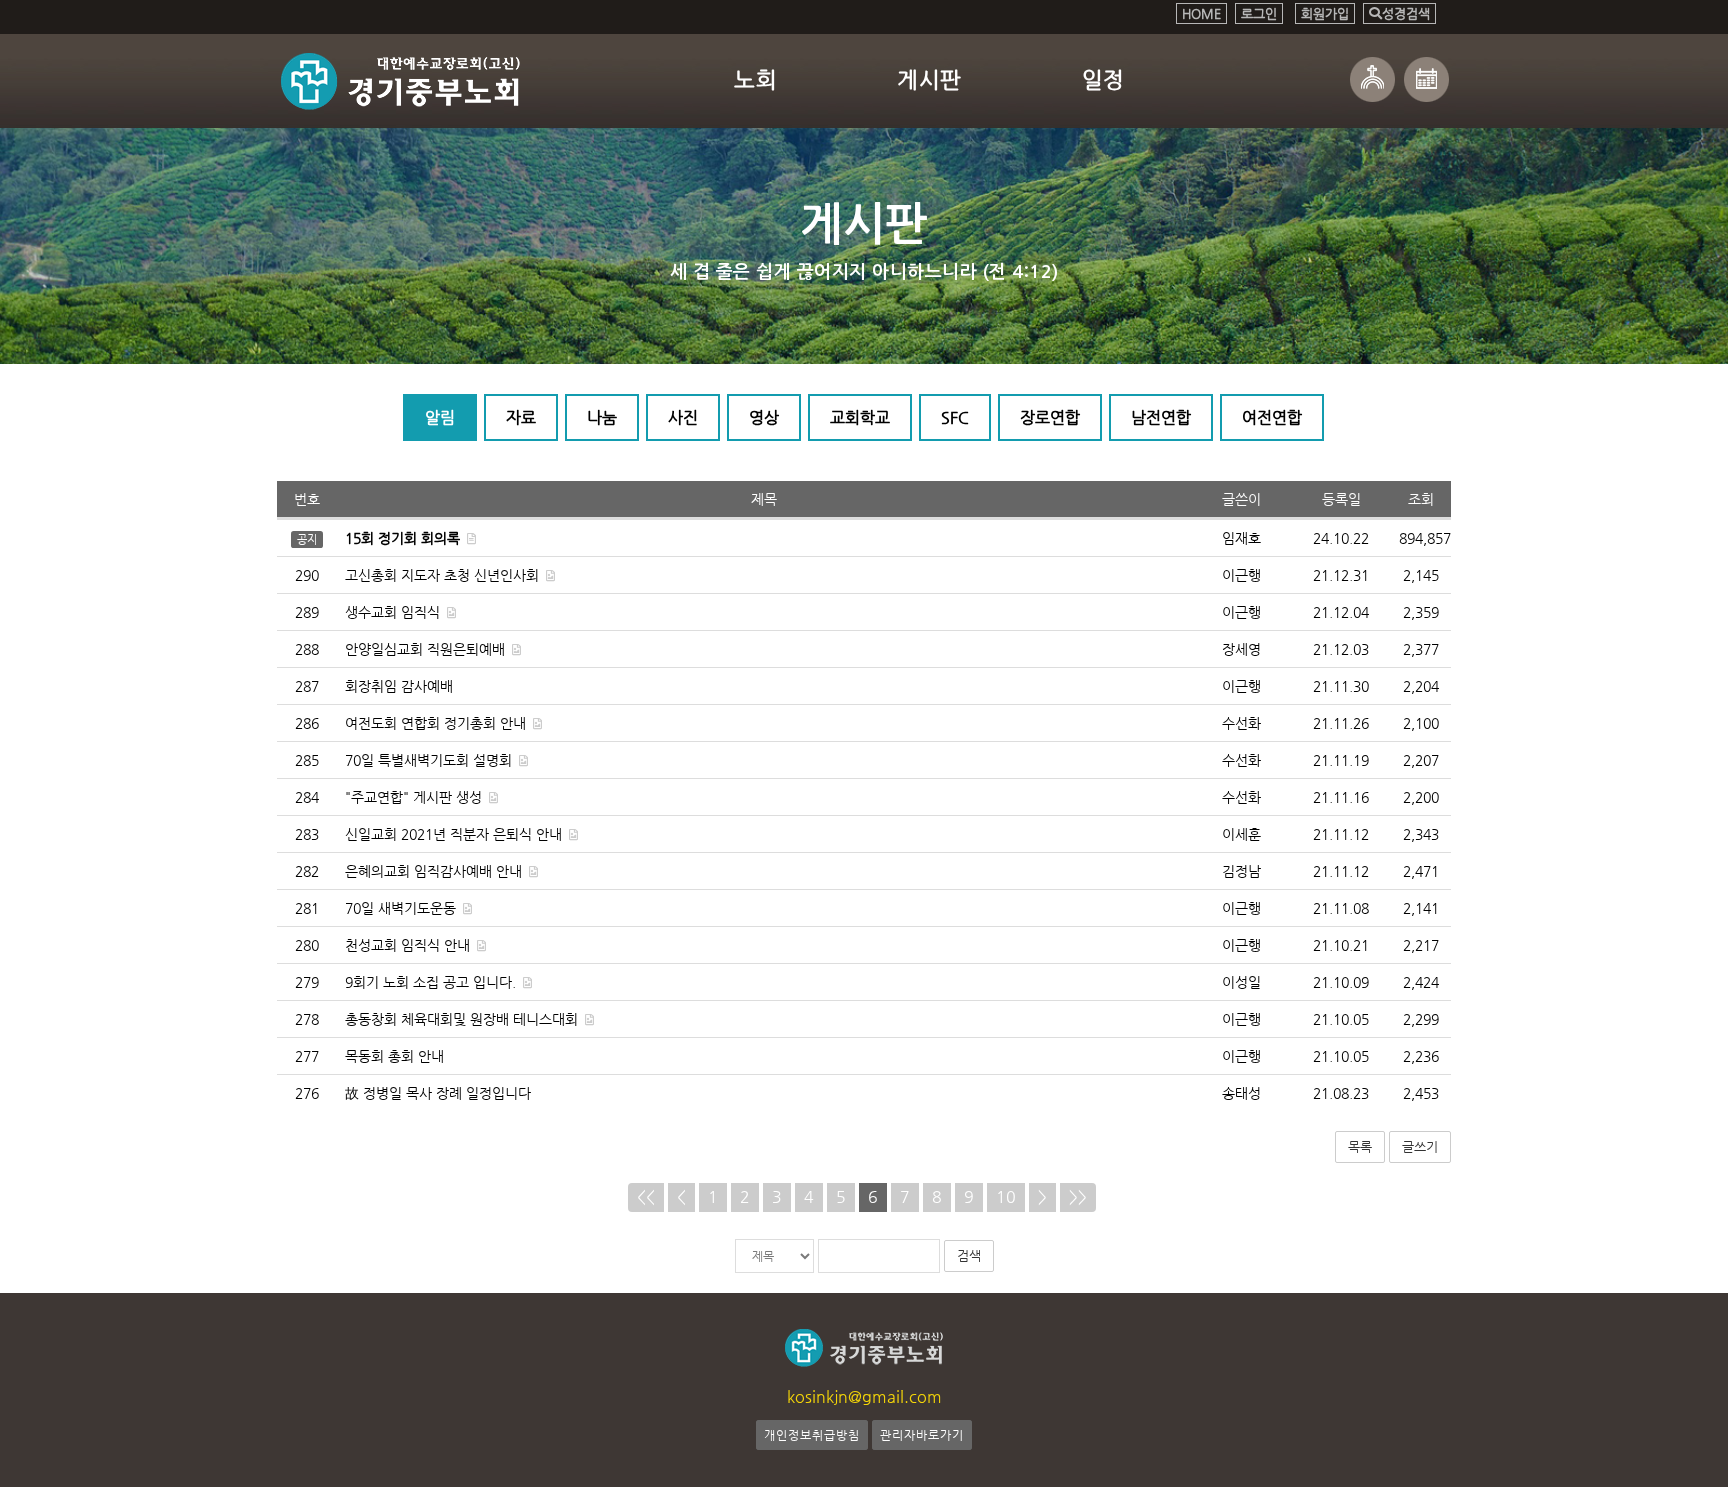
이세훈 (1241, 834)
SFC (955, 417)
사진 (683, 417)
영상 (764, 417)
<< (646, 1196)
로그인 (1259, 13)
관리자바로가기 (922, 1435)
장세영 (1241, 649)
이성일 (1241, 982)
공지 (307, 539)
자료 (521, 417)
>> (1078, 1196)
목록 (1360, 1146)
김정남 (1241, 871)
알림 (440, 417)
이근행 (1241, 575)
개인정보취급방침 (812, 1435)
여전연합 (1272, 417)
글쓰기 (1420, 1146)
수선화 (1241, 723)
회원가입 (1325, 13)
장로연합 (1050, 417)
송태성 (1241, 1093)
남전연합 (1161, 417)
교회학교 (860, 417)
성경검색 (1406, 13)
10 (1006, 1196)
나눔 (602, 417)
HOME (1201, 13)
